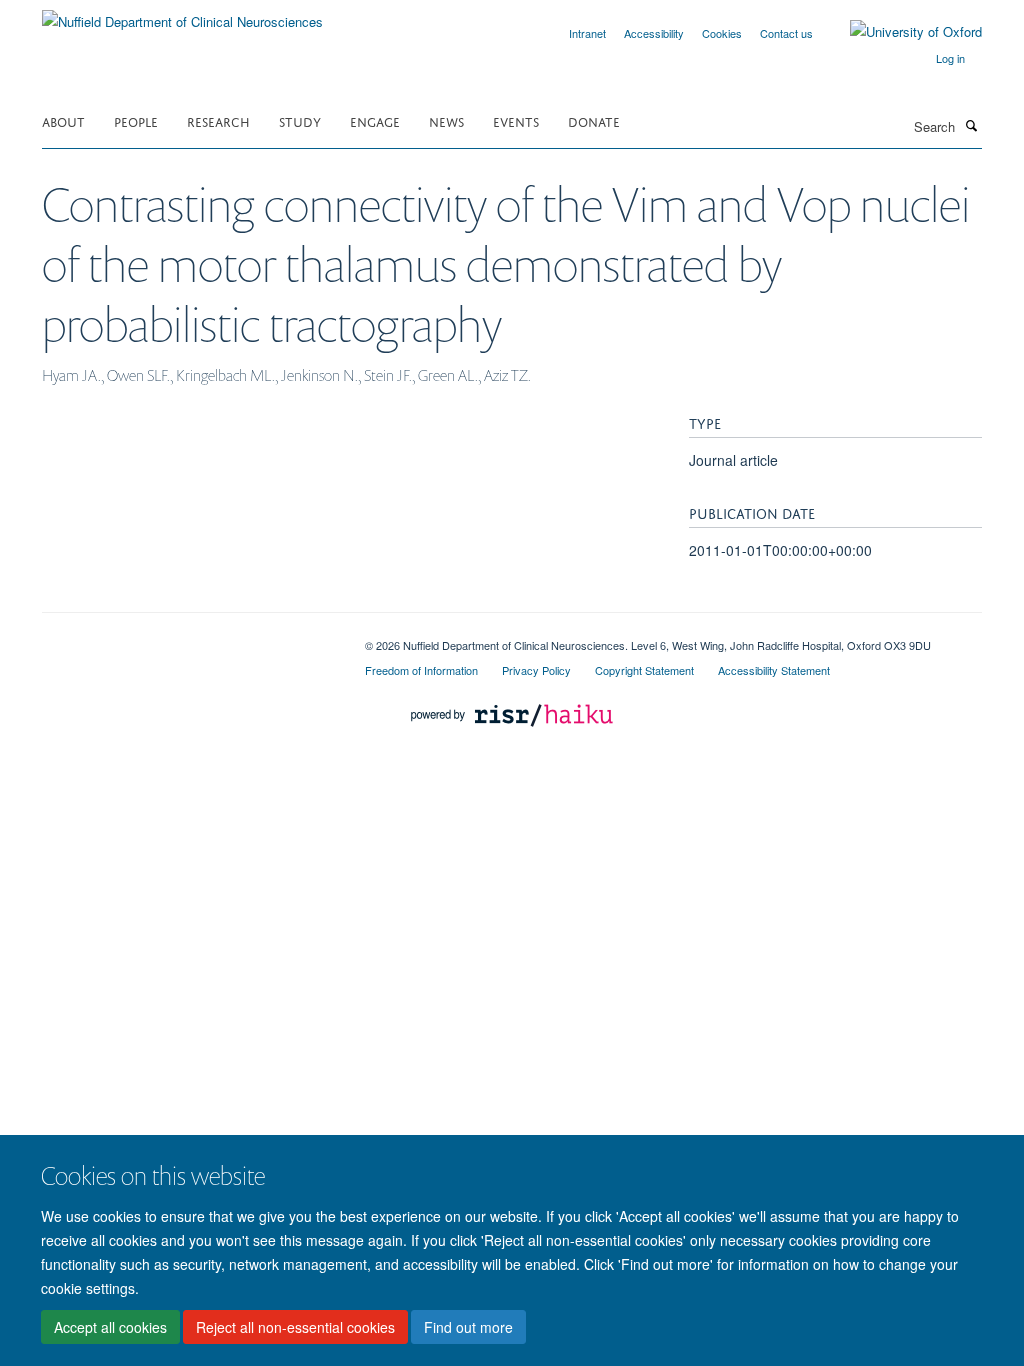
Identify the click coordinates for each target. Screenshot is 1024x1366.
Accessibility (654, 33)
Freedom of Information (421, 670)
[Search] (971, 125)
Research (218, 120)
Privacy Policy (536, 670)
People (136, 120)
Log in (950, 58)
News (446, 120)
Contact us (786, 33)
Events (516, 120)
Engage (375, 120)
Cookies (722, 33)
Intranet (587, 33)
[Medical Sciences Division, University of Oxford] (188, 638)
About (63, 120)
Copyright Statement (644, 670)
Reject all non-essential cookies (295, 1327)
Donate (594, 120)
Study (300, 120)
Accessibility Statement (774, 670)
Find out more (468, 1327)
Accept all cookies (110, 1327)
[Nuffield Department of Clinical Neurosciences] (182, 14)
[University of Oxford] (901, 32)
